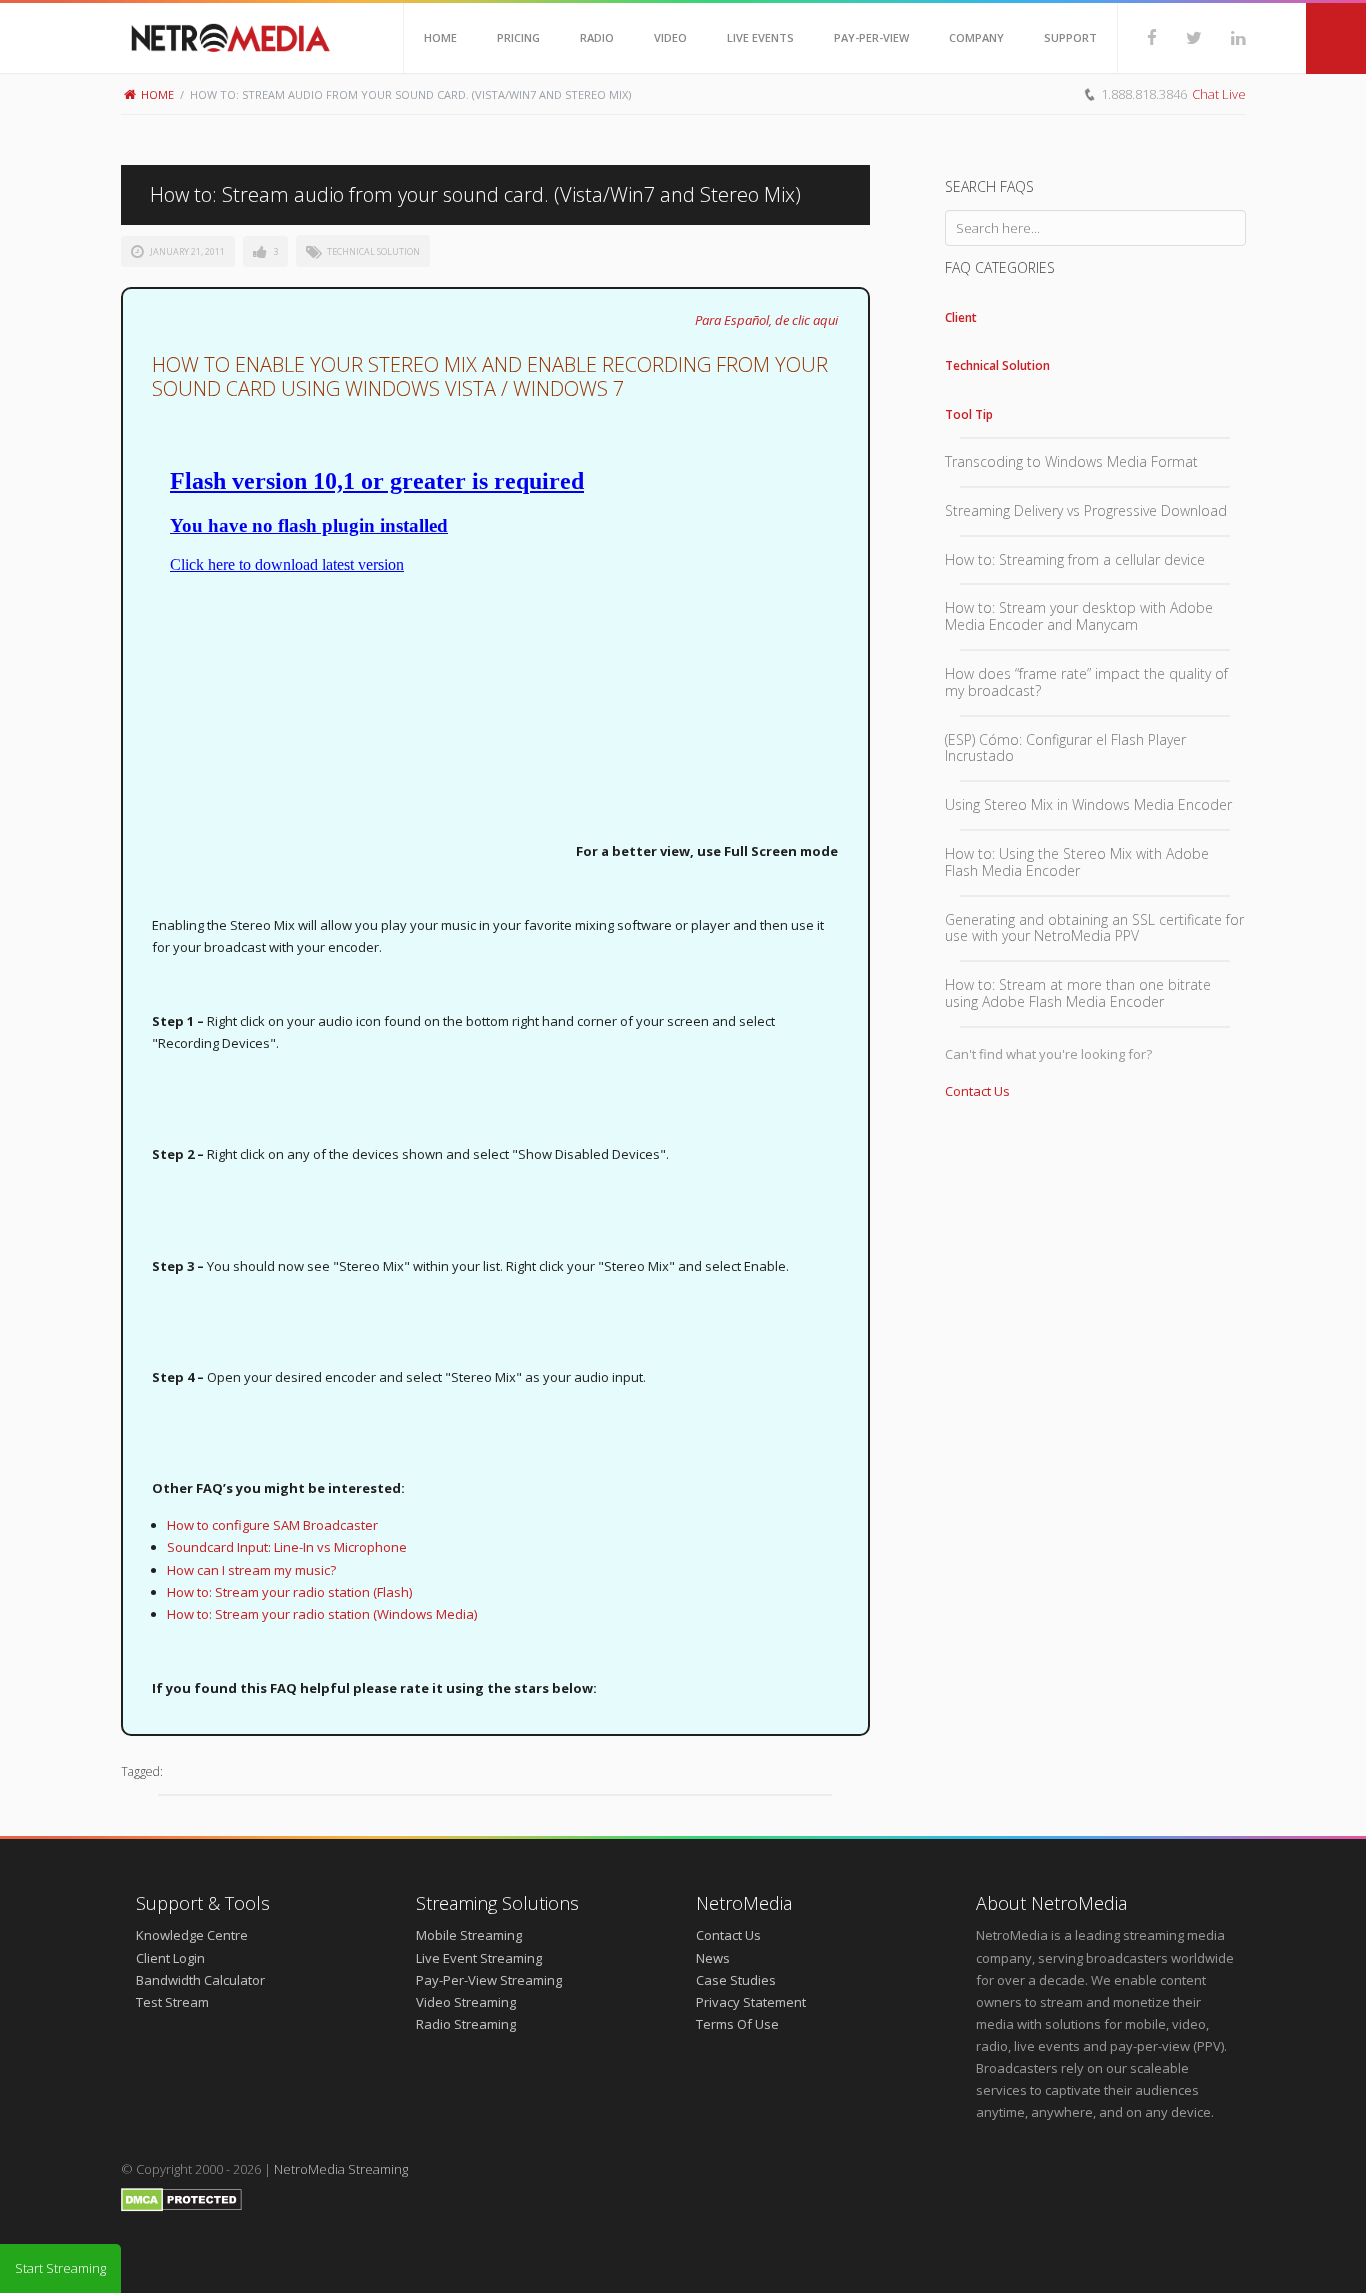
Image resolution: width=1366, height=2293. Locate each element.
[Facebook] (1137, 37)
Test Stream (172, 2002)
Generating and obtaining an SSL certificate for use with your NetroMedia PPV (1094, 928)
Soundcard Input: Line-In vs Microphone (287, 1547)
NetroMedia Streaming (341, 2169)
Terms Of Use (737, 2024)
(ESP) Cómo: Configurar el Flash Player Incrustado (1065, 748)
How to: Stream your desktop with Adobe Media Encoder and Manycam (1079, 616)
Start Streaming (60, 2268)
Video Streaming (466, 2002)
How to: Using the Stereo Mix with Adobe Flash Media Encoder (1077, 862)
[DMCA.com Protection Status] (181, 2207)
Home (157, 94)
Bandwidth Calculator (200, 1980)
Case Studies (736, 1980)
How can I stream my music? (251, 1570)
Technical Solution (373, 251)
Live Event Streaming (479, 1958)
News (713, 1958)
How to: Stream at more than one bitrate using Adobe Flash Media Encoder (1078, 993)
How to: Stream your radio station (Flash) (289, 1592)
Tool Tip (969, 414)
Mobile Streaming (469, 1935)
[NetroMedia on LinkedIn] (1224, 37)
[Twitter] (1179, 37)
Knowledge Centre (192, 1935)
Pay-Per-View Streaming (489, 1980)
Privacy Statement (751, 2002)
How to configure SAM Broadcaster (272, 1525)
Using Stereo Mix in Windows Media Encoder (1088, 804)
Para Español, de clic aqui (766, 320)
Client (961, 317)
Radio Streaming (466, 2024)
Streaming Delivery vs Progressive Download (1086, 510)
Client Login (170, 1958)
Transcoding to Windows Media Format (1071, 461)
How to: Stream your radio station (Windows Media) (322, 1614)
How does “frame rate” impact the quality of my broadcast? (1086, 682)
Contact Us (977, 1091)
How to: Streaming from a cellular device (1075, 559)
